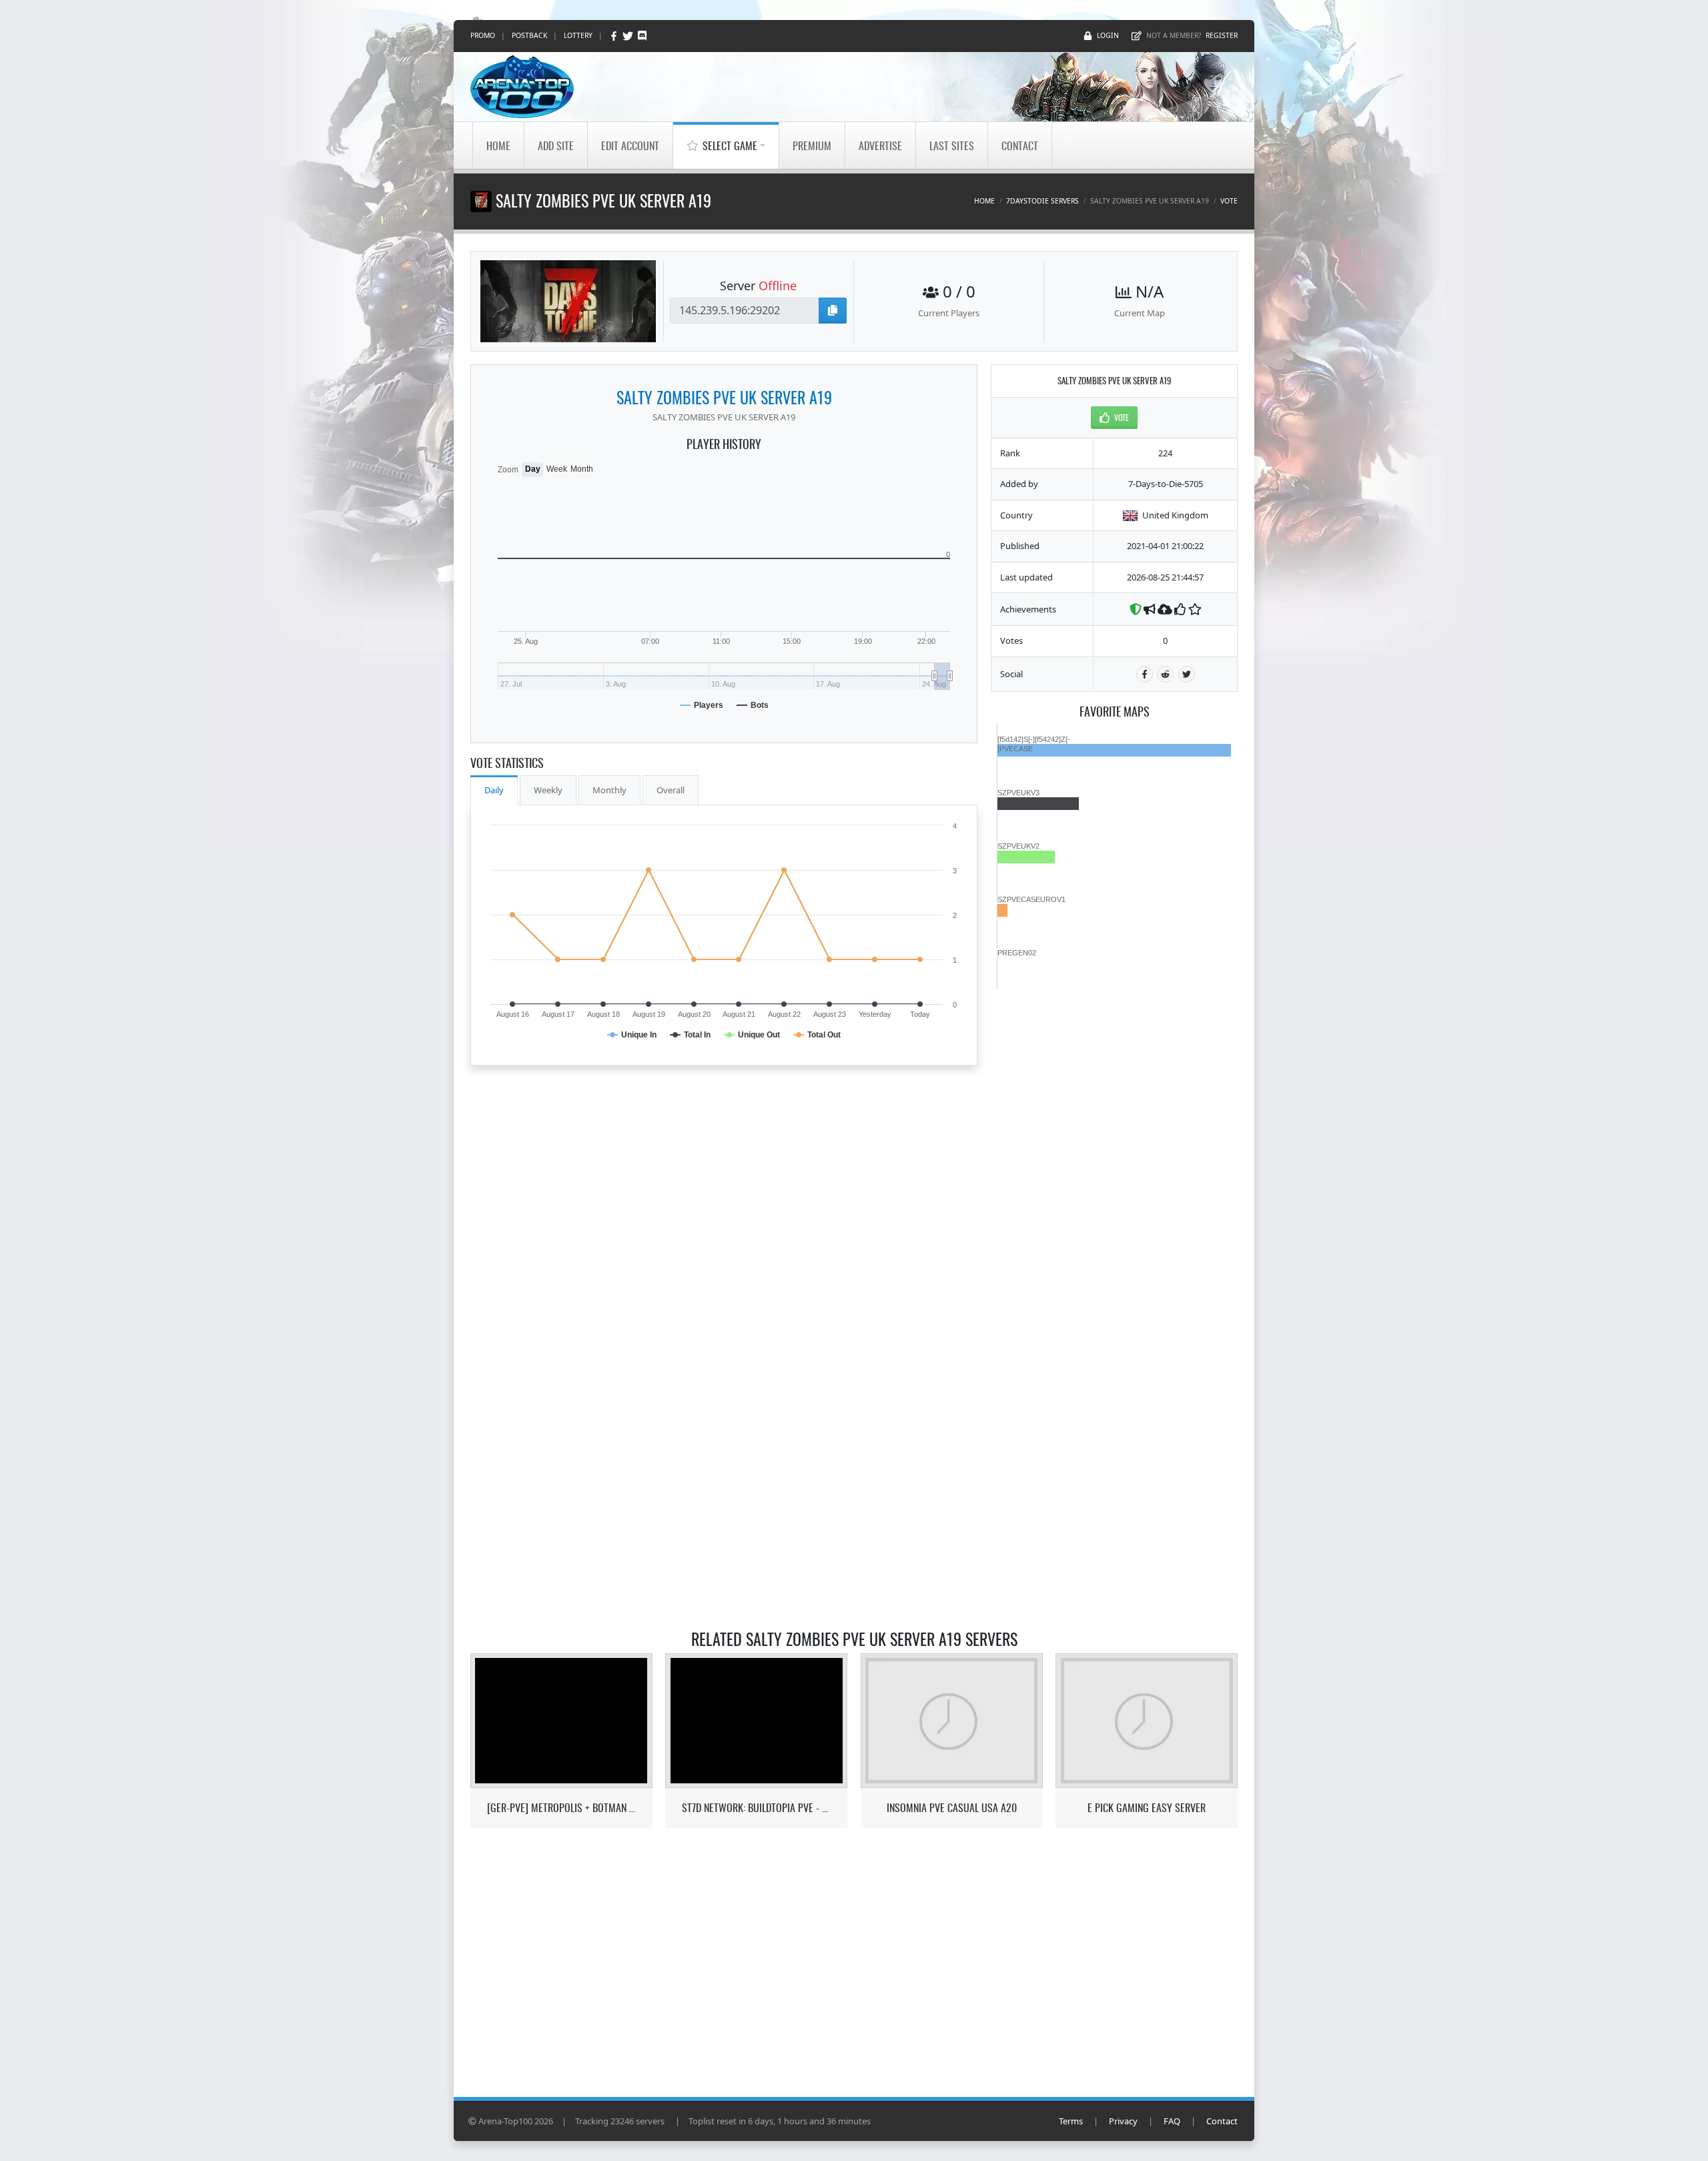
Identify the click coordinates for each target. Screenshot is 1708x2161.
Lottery (578, 35)
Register (1222, 35)
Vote (1229, 201)
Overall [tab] (671, 790)
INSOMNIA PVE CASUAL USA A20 (952, 1808)
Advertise (880, 145)
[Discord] (642, 36)
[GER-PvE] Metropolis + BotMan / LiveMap (561, 1808)
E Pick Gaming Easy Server (1147, 1808)
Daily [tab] (494, 790)
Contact (1020, 145)
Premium (812, 145)
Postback (529, 35)
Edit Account (630, 145)
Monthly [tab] (609, 790)
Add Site (556, 145)
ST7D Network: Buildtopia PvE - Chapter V (756, 1808)
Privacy (1123, 2121)
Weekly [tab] (548, 790)
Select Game (730, 145)
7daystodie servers (1042, 201)
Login (1108, 35)
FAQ (1172, 2121)
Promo (483, 35)
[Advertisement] (1114, 1190)
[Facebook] (615, 36)
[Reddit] (1165, 674)
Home (498, 145)
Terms (1071, 2121)
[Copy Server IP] (833, 311)
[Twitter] (629, 36)
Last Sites (952, 145)
